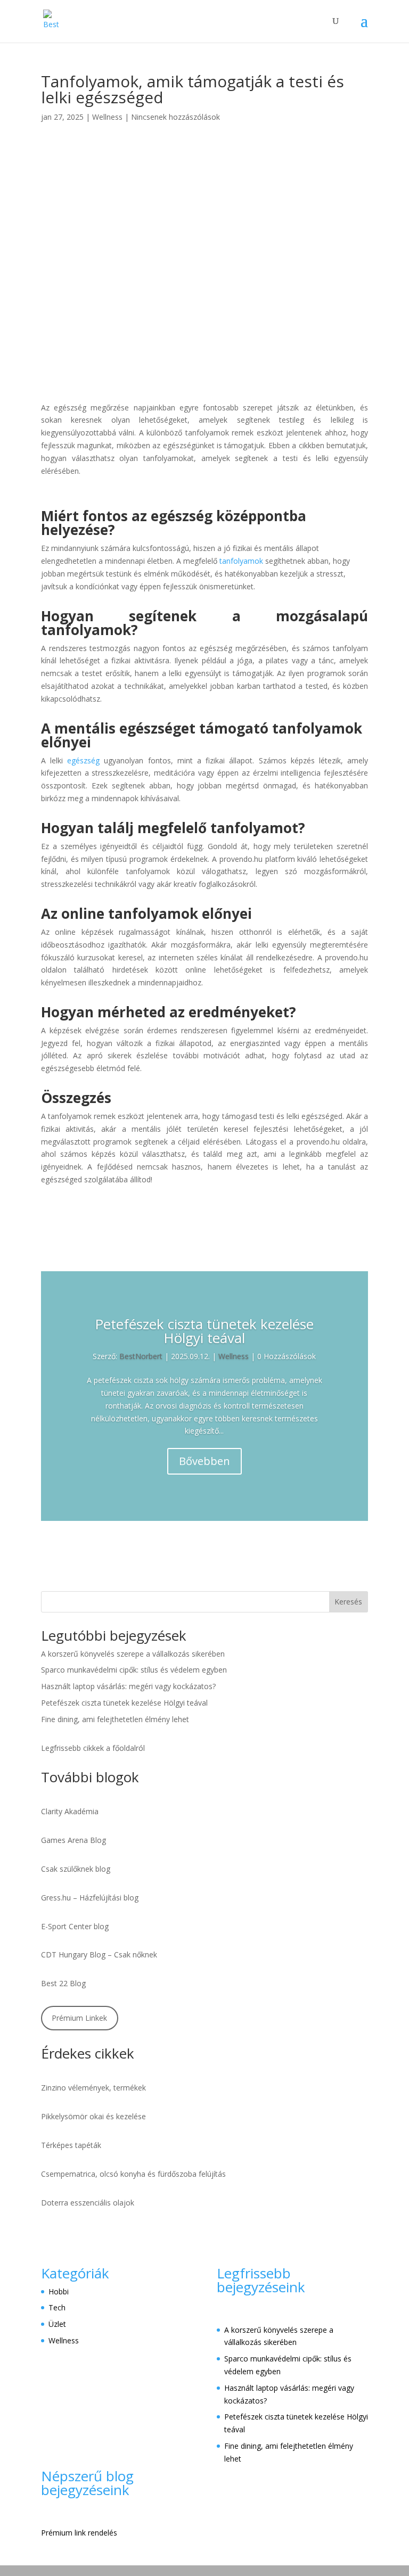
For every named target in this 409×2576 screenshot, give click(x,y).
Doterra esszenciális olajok (88, 2203)
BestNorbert (141, 1356)
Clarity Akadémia (70, 1811)
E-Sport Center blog (75, 1926)
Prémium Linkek (79, 2018)
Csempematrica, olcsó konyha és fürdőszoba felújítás (133, 2174)
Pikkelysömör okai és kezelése (93, 2116)
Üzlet (57, 2324)
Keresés (348, 1602)
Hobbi (59, 2291)
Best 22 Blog (63, 1983)
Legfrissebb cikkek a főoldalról (93, 1748)
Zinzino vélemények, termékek (93, 2088)
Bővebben (204, 1461)
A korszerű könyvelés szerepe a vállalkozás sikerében (133, 1654)
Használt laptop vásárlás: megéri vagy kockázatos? (128, 1686)
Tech (57, 2307)
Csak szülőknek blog (76, 1869)
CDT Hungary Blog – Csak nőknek (99, 1954)
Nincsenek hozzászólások (175, 117)
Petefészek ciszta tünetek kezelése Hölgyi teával (204, 1331)
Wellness (107, 117)
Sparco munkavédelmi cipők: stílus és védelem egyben (134, 1670)
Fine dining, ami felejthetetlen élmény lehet (115, 1719)
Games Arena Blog (73, 1840)
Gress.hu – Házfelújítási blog (90, 1898)
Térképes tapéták (71, 2145)
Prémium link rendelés (79, 2533)
